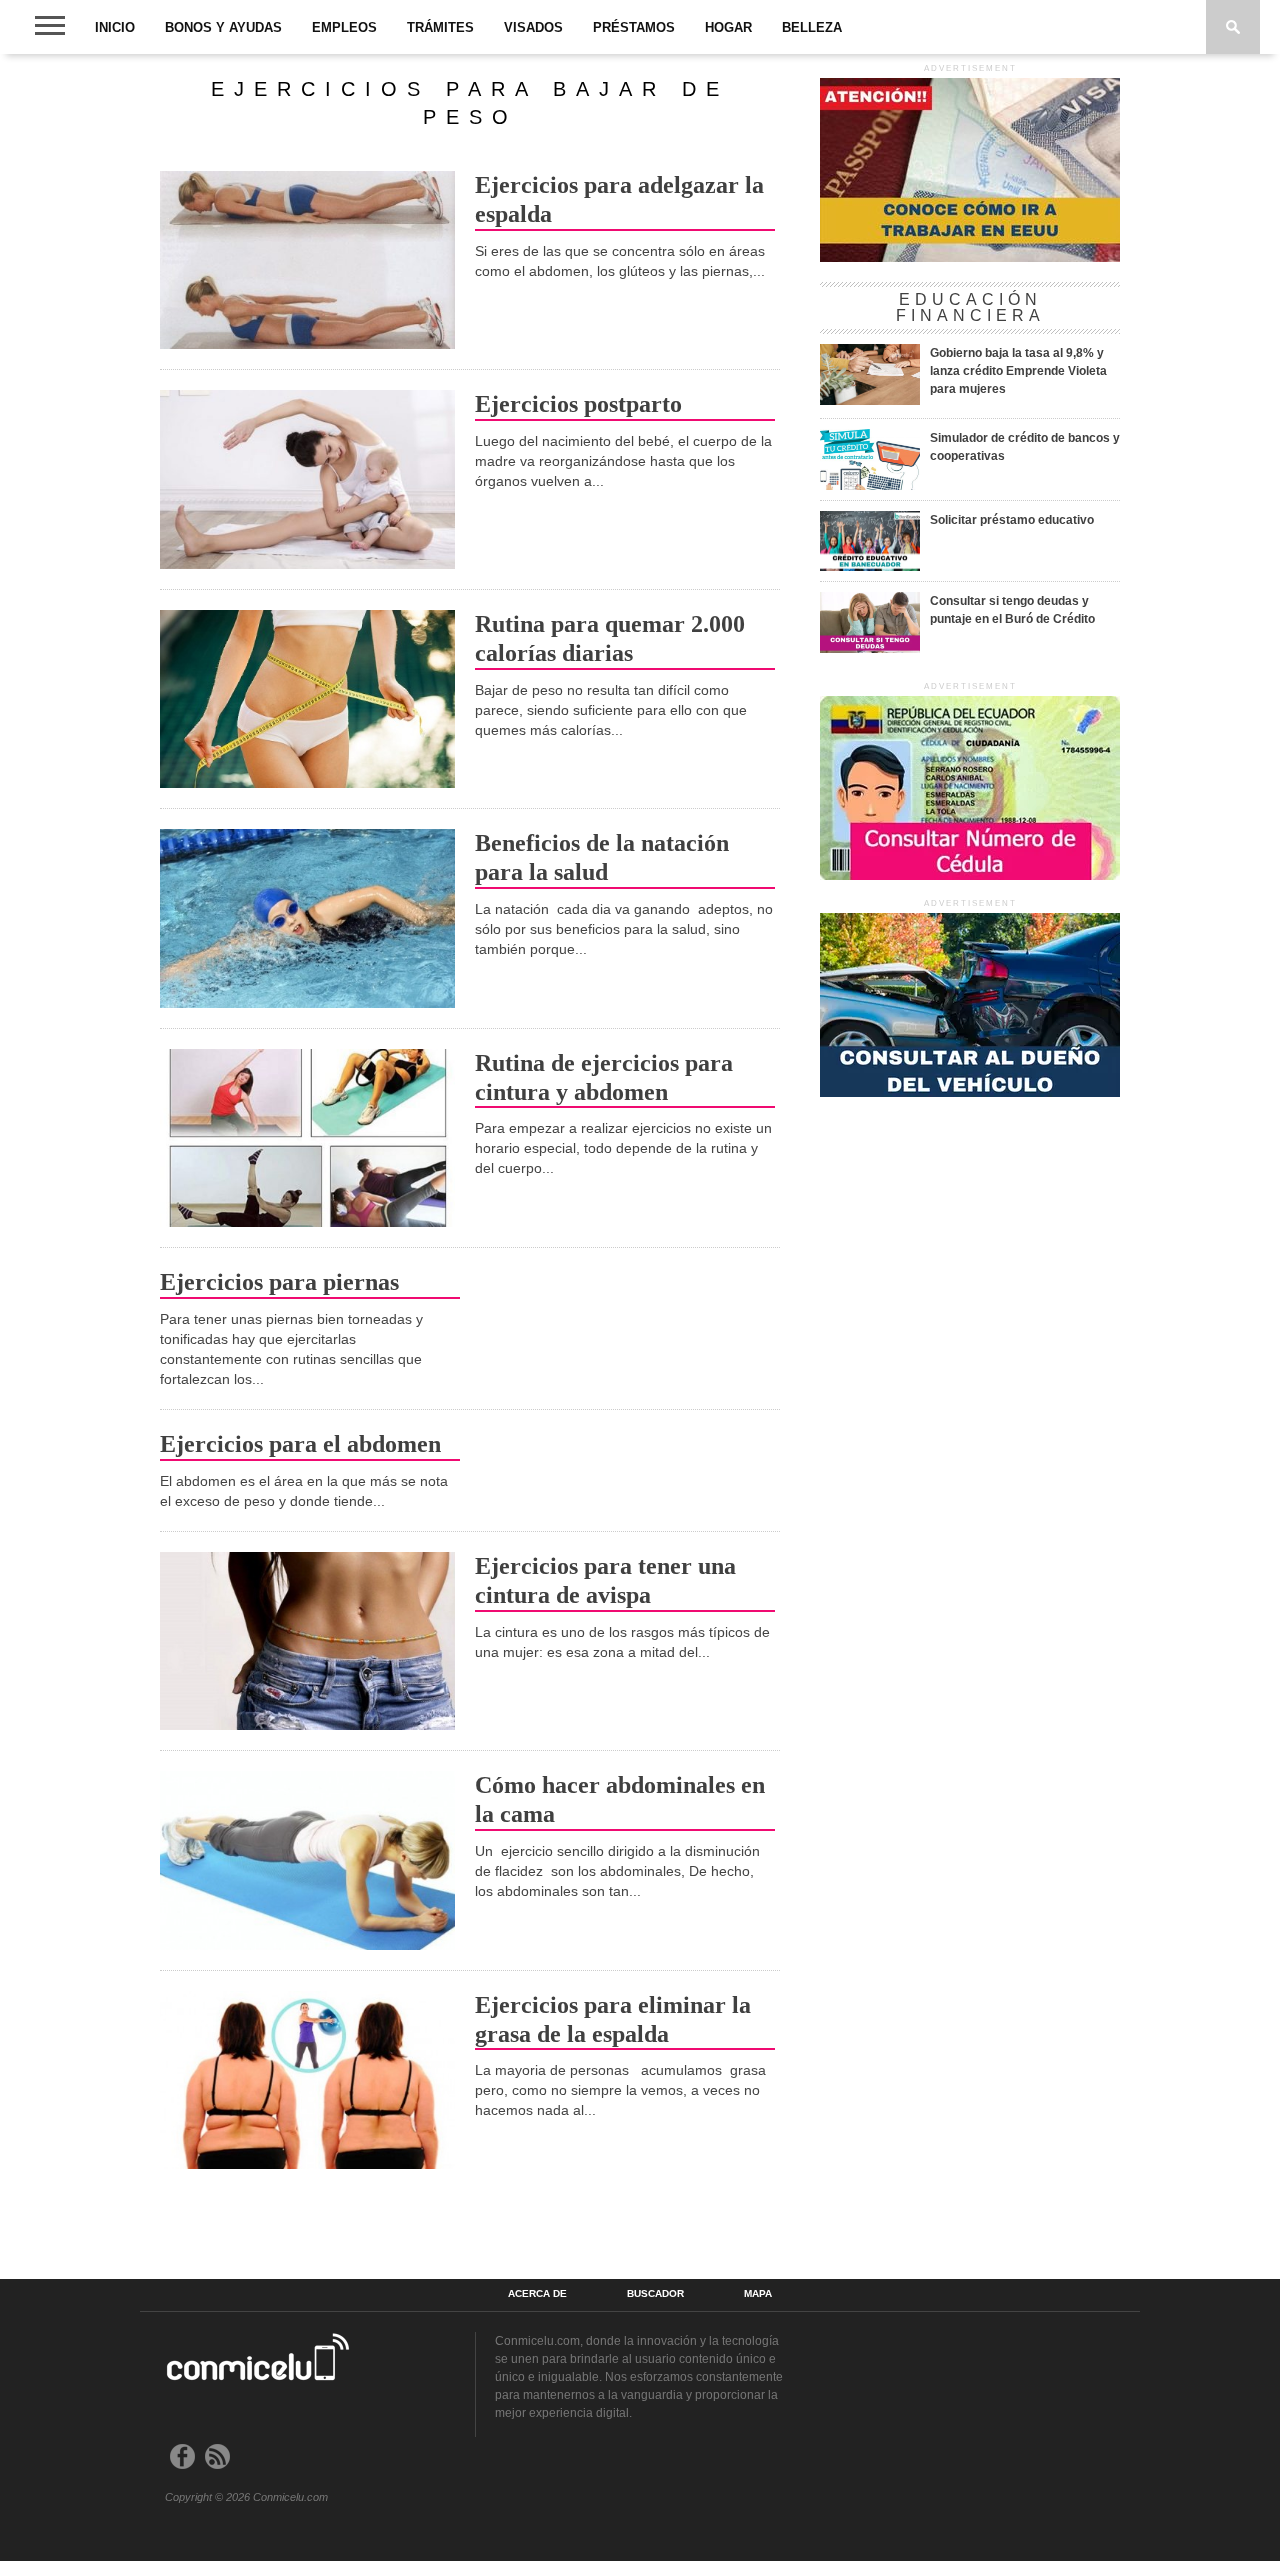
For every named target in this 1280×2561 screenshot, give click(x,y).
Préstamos (634, 27)
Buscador (655, 2294)
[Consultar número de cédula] (970, 876)
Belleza (812, 27)
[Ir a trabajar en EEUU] (970, 258)
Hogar (728, 27)
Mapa (758, 2294)
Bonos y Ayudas (223, 27)
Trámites (440, 27)
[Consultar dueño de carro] (970, 1093)
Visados (533, 27)
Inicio (115, 27)
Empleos (344, 27)
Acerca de (537, 2294)
